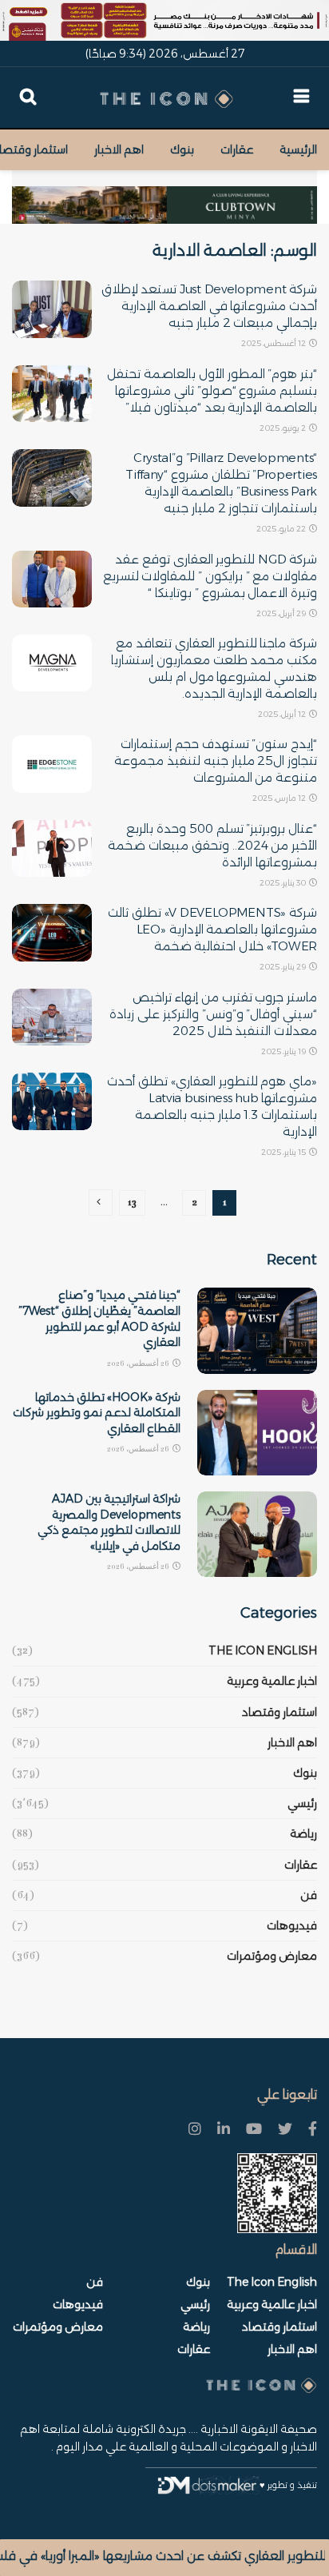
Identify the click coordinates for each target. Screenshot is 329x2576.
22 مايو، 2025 (282, 529)
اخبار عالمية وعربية (272, 1681)
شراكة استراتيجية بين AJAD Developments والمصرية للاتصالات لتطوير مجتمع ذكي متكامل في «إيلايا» (109, 1522)
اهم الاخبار (119, 149)
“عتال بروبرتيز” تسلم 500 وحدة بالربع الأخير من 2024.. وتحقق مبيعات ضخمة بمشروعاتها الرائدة (212, 845)
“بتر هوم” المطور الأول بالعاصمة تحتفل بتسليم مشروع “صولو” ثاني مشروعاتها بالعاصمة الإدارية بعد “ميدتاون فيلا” (212, 390)
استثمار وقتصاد (279, 1712)
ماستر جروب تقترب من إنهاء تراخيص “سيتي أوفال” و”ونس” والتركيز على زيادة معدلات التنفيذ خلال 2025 (213, 1014)
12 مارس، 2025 (280, 798)
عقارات (237, 149)
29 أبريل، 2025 (282, 613)
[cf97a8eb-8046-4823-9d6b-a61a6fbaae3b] (164, 197)
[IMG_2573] (164, 20)
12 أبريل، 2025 (283, 714)
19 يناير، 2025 (284, 1051)
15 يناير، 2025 (284, 1152)
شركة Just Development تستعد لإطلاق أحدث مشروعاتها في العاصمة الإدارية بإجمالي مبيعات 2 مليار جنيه (209, 306)
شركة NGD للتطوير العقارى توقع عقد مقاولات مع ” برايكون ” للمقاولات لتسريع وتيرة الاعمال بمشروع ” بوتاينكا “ (210, 576)
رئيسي (302, 1803)
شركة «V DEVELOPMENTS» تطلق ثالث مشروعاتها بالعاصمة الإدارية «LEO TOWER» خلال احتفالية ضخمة (212, 929)
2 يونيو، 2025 (283, 428)
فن (309, 1895)
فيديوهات (292, 1925)
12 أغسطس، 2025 (274, 343)
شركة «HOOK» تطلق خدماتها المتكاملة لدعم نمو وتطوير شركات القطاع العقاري (97, 1413)
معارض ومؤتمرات (272, 1956)
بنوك (182, 149)
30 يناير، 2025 (283, 883)
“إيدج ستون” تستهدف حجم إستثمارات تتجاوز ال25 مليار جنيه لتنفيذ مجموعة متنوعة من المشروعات (216, 760)
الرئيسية (298, 149)
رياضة (303, 1833)
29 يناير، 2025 (283, 967)
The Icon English (263, 1650)
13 (132, 1202)
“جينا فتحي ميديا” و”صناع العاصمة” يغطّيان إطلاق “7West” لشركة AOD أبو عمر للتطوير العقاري (99, 1318)
